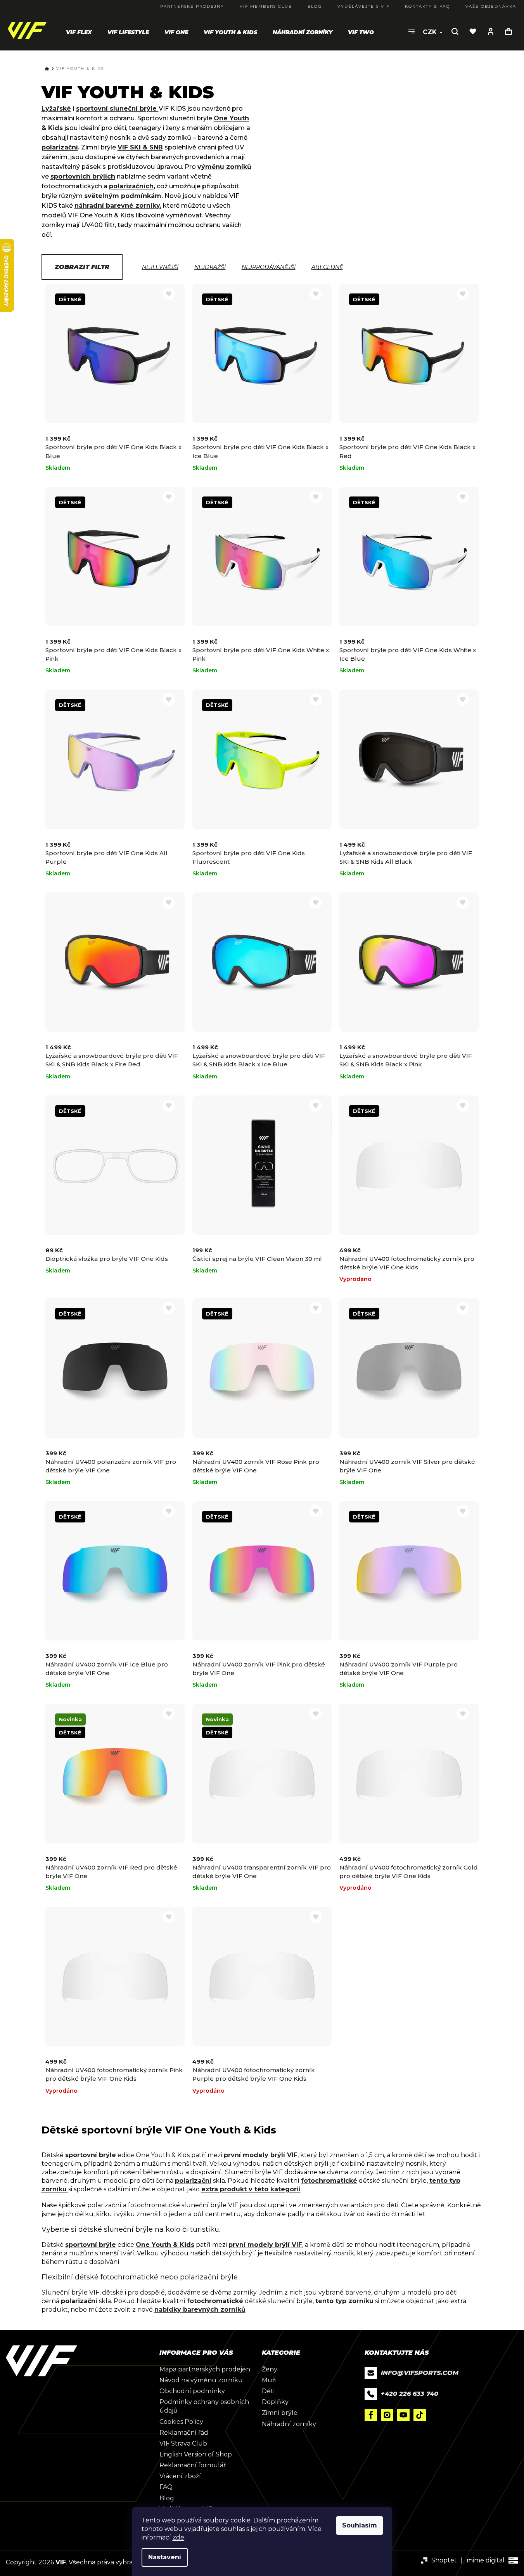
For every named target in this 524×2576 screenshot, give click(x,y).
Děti (268, 2391)
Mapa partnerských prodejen (205, 2369)
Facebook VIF (371, 2415)
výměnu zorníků (224, 167)
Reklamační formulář (193, 2465)
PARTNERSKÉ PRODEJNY (192, 6)
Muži (269, 2380)
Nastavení (165, 2557)
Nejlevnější (160, 267)
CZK (431, 32)
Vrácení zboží (180, 2476)
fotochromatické (329, 2181)
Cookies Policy (181, 2422)
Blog (167, 2498)
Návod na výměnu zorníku (201, 2380)
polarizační (60, 147)
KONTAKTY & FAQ (427, 6)
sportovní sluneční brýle (117, 108)
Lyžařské (56, 108)
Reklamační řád (184, 2433)
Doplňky (275, 2402)
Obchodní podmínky (192, 2391)
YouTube (403, 2415)
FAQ (166, 2487)
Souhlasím (360, 2525)
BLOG (315, 6)
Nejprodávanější (269, 267)
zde (178, 2537)
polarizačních (131, 186)
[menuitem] (79, 32)
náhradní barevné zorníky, (118, 206)
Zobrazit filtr (82, 267)
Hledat (455, 31)
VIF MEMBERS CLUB (266, 6)
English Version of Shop (196, 2454)
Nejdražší (210, 267)
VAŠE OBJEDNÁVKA (491, 6)
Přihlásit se (491, 31)
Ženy (270, 2369)
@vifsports (420, 2415)
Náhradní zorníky (289, 2424)
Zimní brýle (280, 2413)
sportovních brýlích (83, 176)
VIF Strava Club (183, 2443)
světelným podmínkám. (124, 196)
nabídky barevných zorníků (200, 2310)
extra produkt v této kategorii (251, 2189)
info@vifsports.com (420, 2373)
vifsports (387, 2415)
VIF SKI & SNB (140, 147)
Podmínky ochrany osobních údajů (204, 2406)
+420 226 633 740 (410, 2394)
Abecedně (327, 267)
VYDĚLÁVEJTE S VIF (363, 6)
